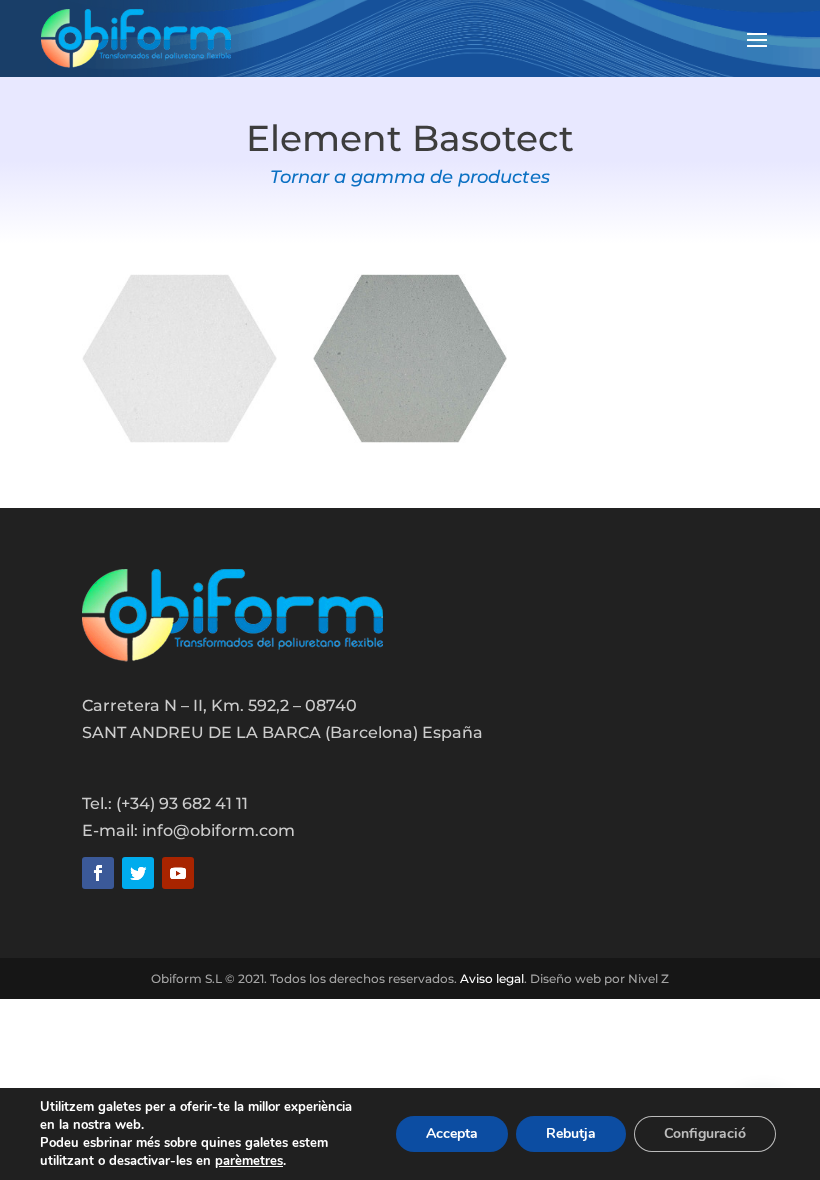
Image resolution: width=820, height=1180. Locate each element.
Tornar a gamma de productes (410, 177)
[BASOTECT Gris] (410, 437)
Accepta (452, 1133)
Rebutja (571, 1133)
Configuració (705, 1133)
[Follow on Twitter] (138, 873)
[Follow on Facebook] (98, 873)
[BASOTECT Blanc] (179, 437)
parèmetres (249, 1161)
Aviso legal (492, 978)
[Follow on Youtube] (178, 873)
